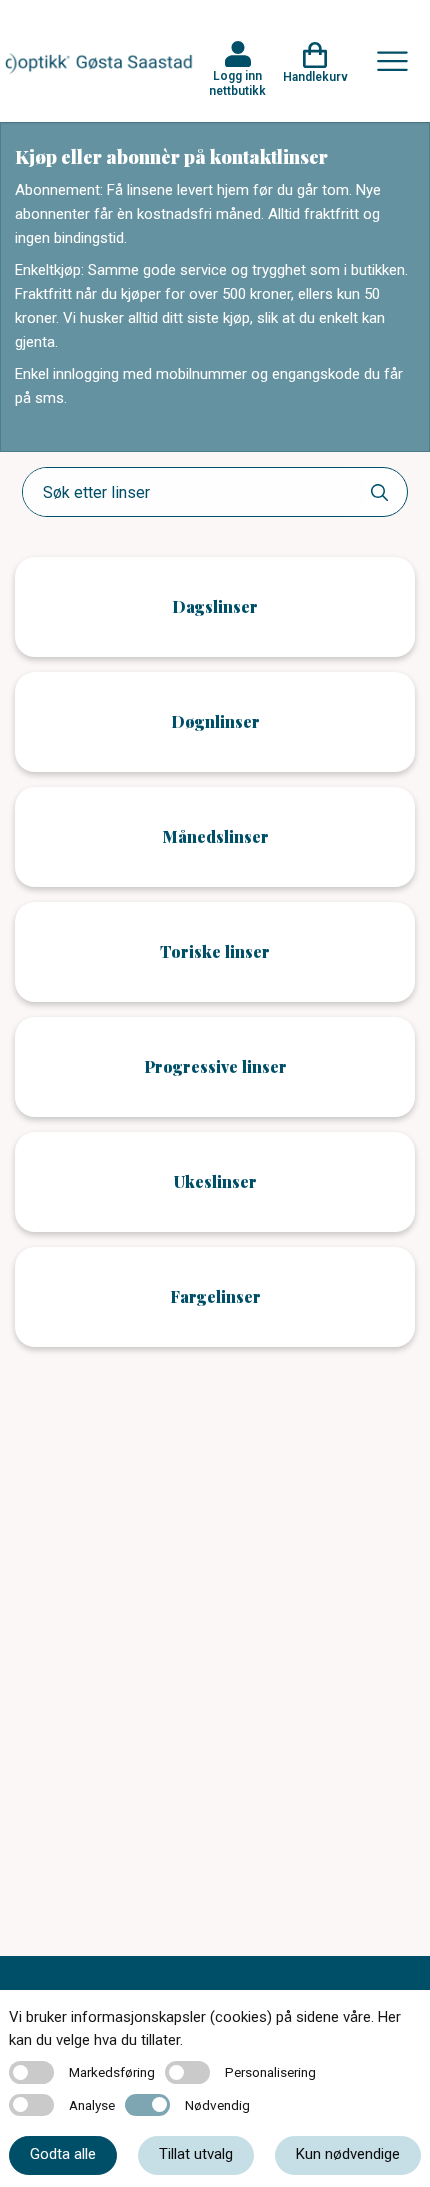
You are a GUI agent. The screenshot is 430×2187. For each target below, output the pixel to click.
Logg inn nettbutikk (237, 83)
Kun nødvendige (348, 2154)
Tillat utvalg (196, 2154)
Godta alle (63, 2154)
